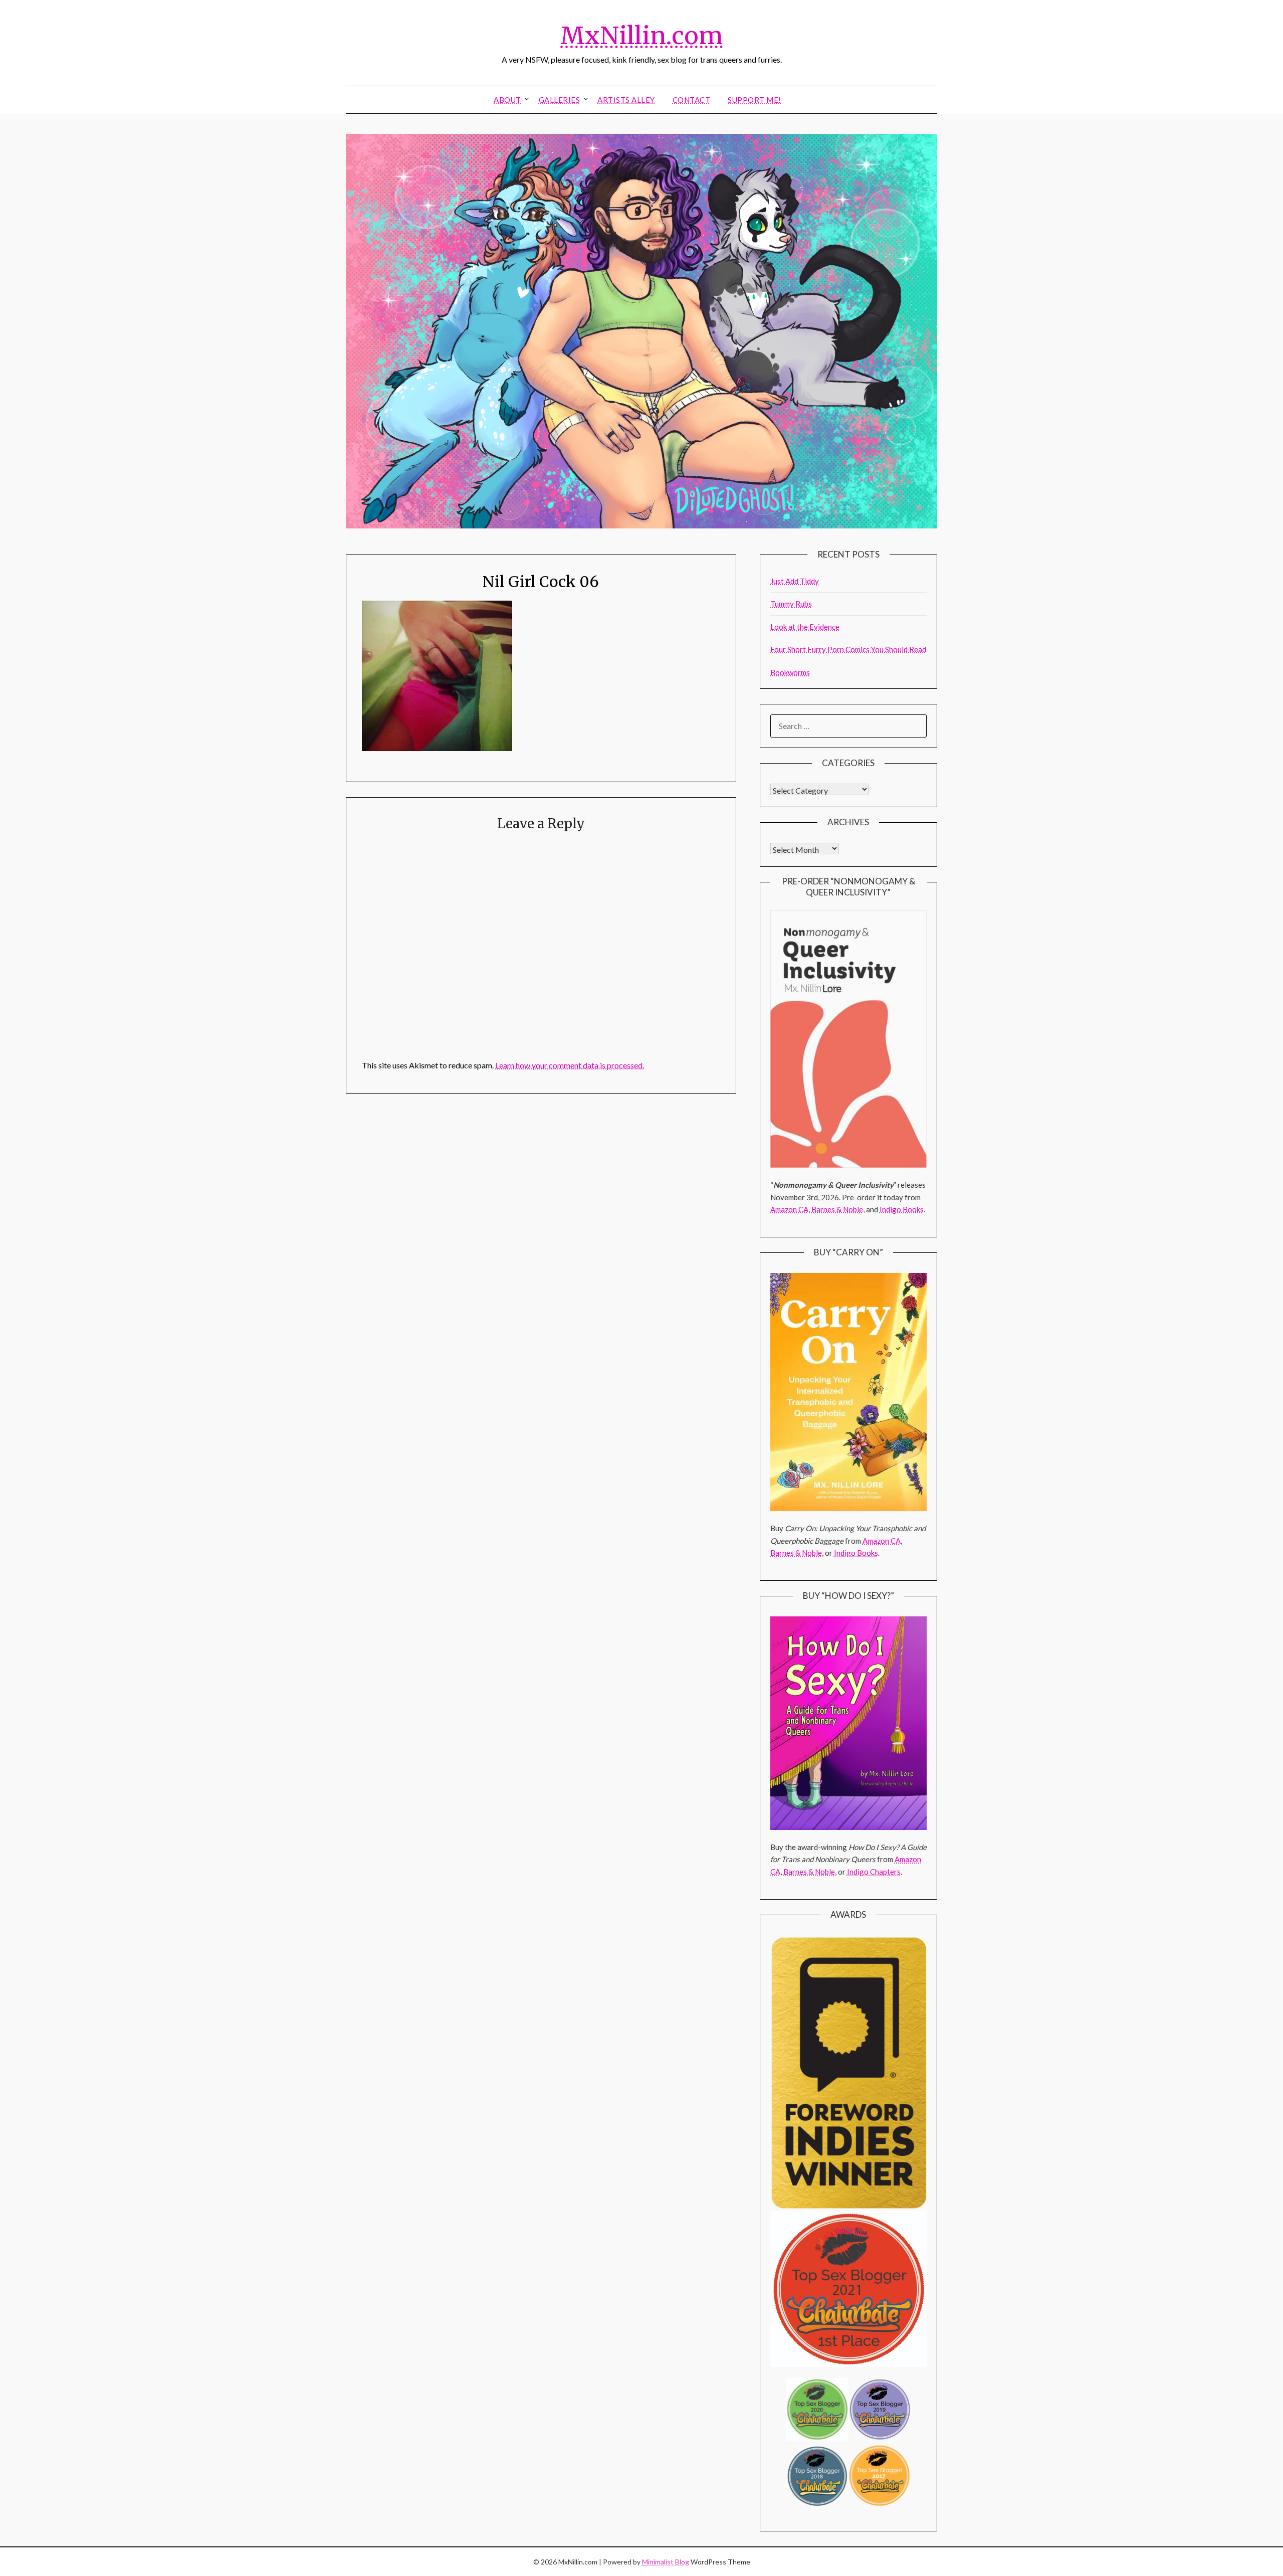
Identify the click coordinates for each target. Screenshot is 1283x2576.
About (507, 100)
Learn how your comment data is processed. (570, 1065)
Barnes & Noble (837, 1209)
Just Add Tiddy (795, 581)
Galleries (560, 100)
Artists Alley (626, 100)
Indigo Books (902, 1209)
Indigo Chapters (874, 1872)
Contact (692, 100)
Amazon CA (789, 1209)
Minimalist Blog (666, 2562)
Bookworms (790, 672)
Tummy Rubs (791, 604)
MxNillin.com (641, 36)
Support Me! (755, 100)
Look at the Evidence (805, 627)
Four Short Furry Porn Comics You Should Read (848, 649)
